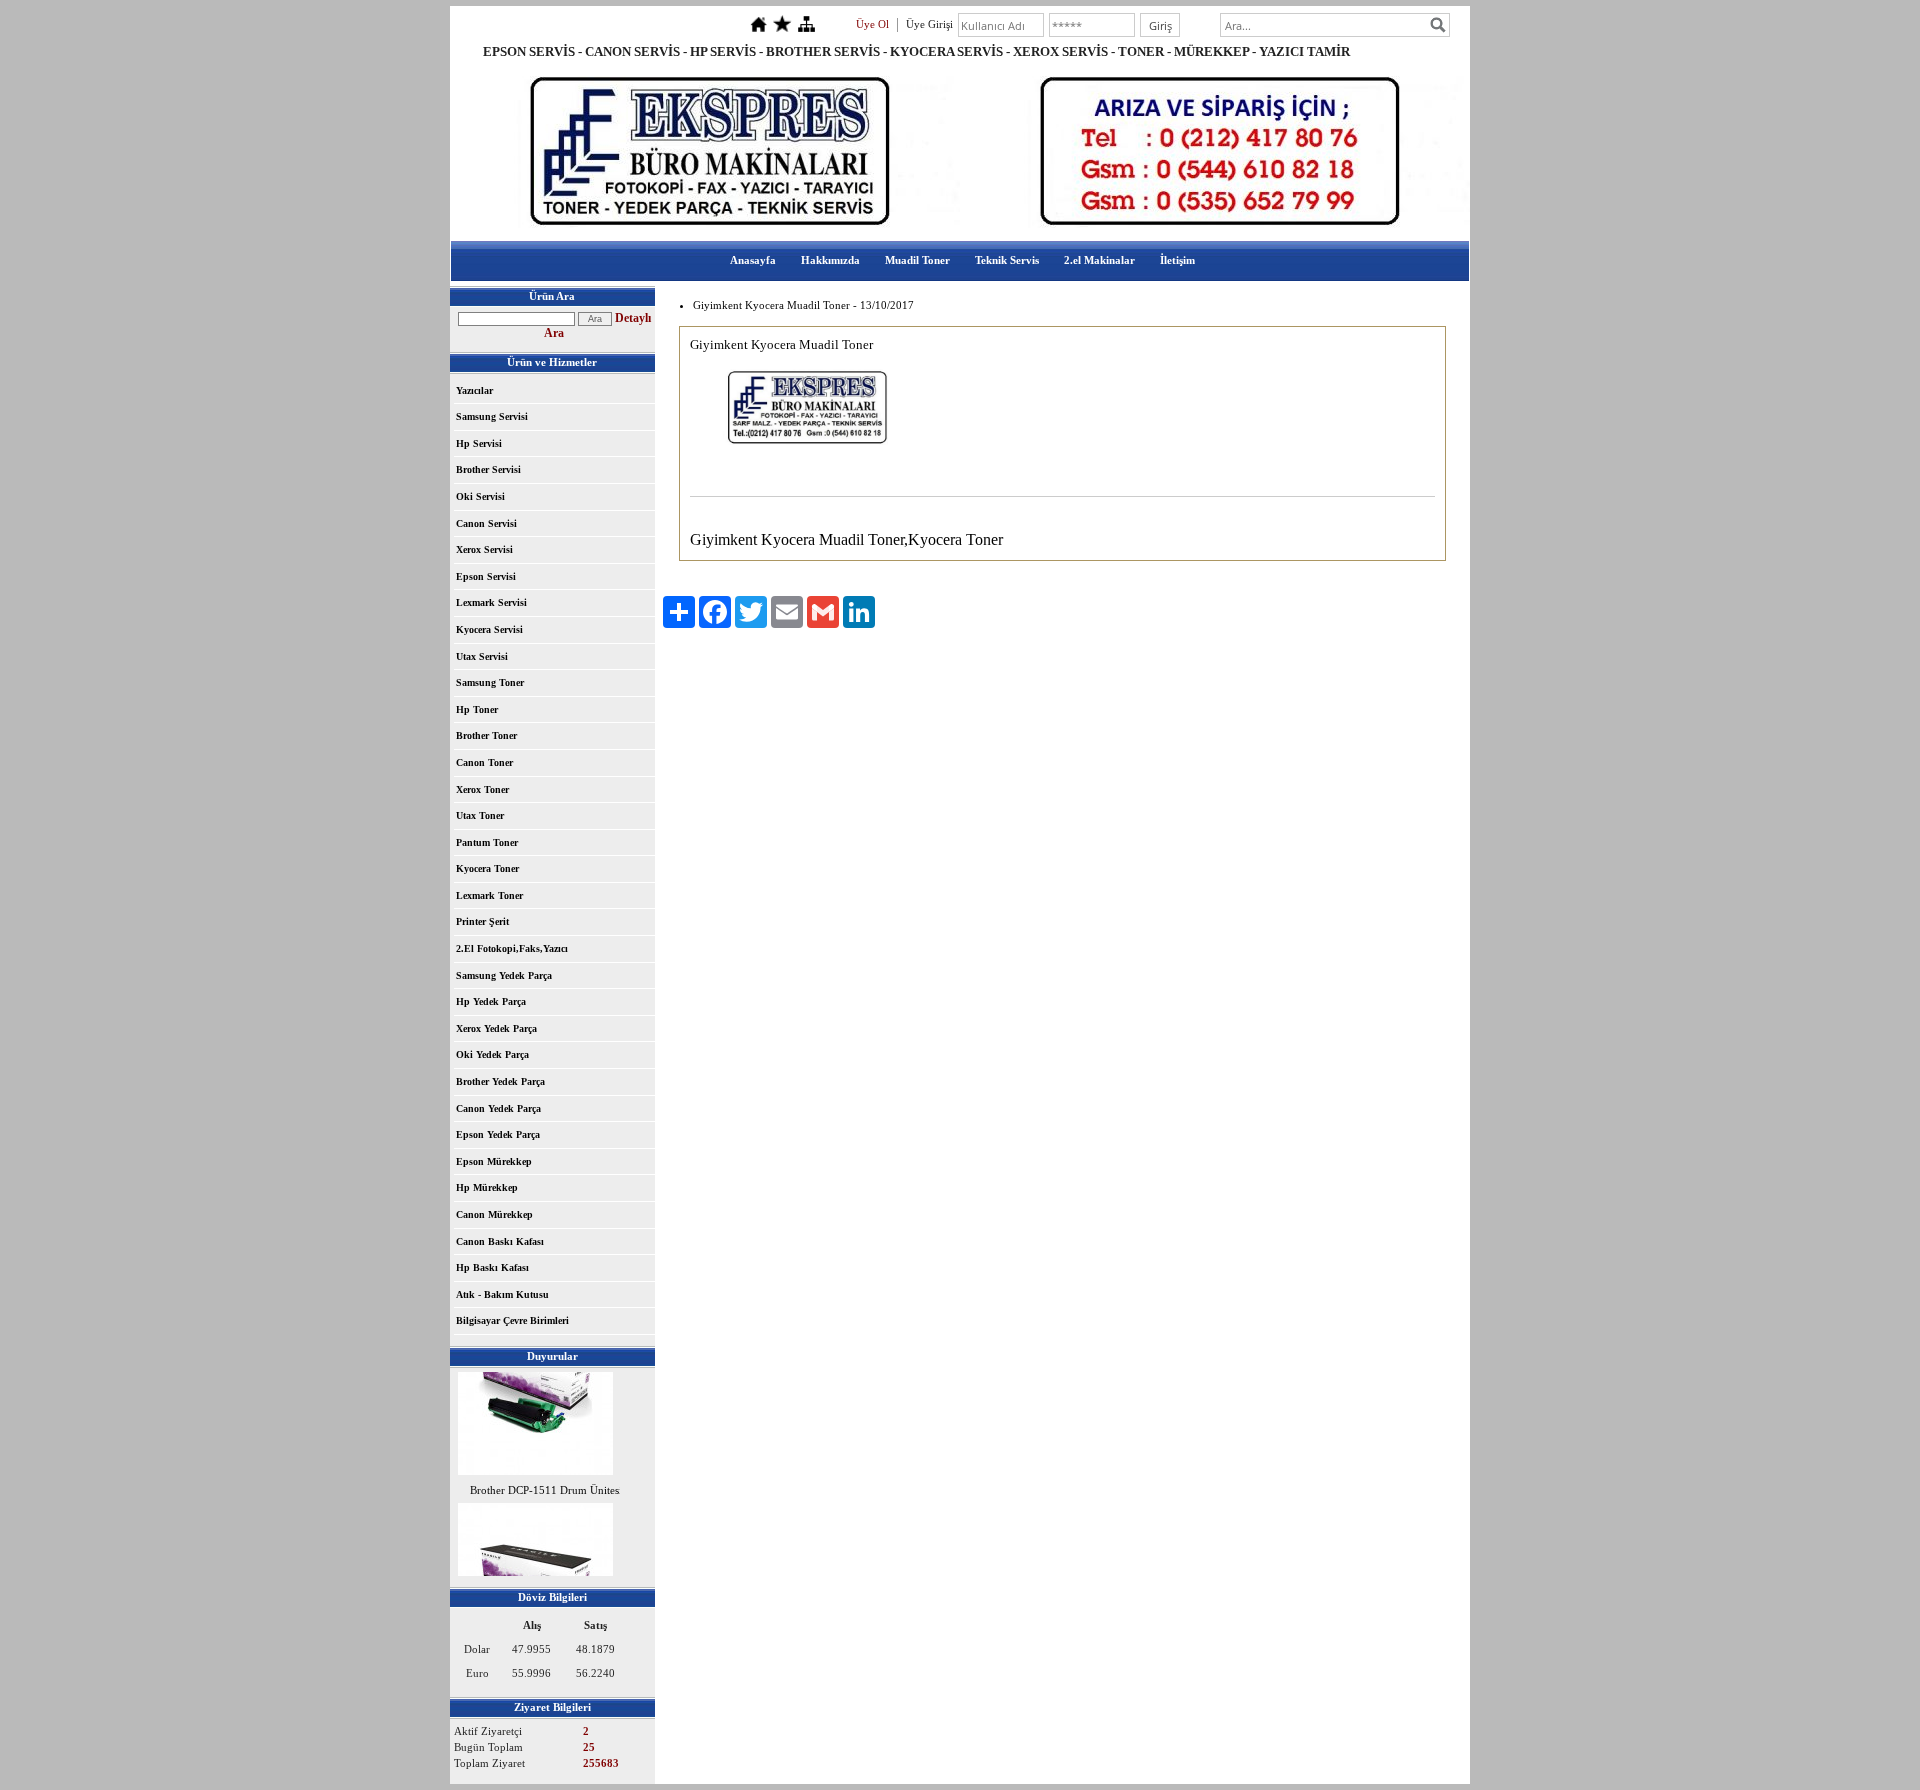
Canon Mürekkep (494, 1214)
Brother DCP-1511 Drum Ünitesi (546, 1483)
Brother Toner (486, 735)
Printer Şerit (482, 921)
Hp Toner (477, 709)
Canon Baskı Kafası (500, 1241)
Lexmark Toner (489, 895)
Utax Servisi (482, 656)
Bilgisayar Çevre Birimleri (512, 1320)
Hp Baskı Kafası (492, 1267)
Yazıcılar (474, 390)
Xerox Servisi (484, 549)
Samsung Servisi (492, 416)
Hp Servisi (479, 443)
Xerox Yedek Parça (496, 1028)
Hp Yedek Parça (491, 1001)
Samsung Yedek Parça (504, 975)
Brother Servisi (488, 469)
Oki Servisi (480, 496)
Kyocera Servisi (489, 629)
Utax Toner (480, 815)
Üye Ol (872, 24)
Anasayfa (753, 260)
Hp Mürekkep (487, 1187)
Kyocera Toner (487, 868)
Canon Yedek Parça (498, 1108)
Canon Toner (484, 762)
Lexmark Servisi (491, 602)
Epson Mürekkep (494, 1161)
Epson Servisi (486, 576)
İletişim (1177, 260)
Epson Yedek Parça (498, 1134)
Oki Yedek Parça (492, 1054)
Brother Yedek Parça (500, 1081)
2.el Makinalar (1099, 260)
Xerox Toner (482, 789)
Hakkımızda (830, 260)
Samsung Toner (490, 682)
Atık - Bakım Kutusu (502, 1294)
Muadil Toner (917, 260)
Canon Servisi (486, 523)
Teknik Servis (1007, 260)
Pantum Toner (487, 842)
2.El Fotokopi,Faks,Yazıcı (512, 948)
